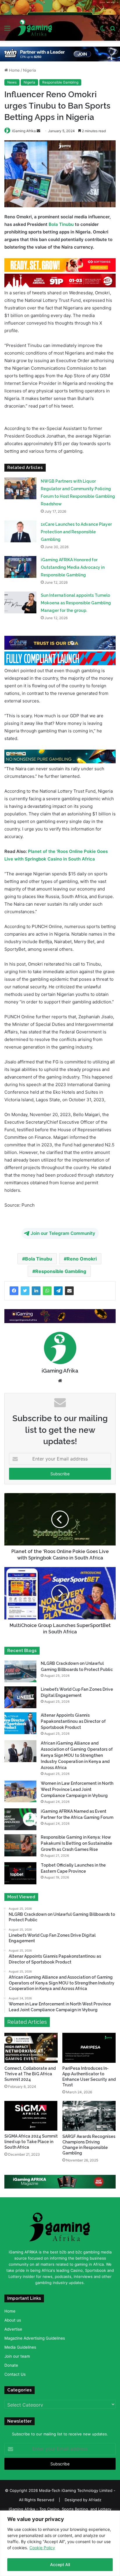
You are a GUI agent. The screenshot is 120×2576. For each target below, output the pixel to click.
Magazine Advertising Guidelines (35, 2338)
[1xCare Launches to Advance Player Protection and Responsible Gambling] (20, 531)
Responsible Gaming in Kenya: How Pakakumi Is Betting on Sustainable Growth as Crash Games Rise (76, 1843)
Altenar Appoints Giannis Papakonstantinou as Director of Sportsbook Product (73, 1721)
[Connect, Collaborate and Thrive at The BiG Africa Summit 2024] (31, 2048)
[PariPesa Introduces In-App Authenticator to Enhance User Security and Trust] (89, 2048)
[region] (60, 2543)
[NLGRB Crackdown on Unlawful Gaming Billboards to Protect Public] (20, 1671)
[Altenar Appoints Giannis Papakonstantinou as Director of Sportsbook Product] (20, 1723)
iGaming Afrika (24, 131)
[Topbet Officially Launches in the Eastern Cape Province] (20, 1873)
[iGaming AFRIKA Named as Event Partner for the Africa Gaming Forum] (20, 1819)
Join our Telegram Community (63, 1233)
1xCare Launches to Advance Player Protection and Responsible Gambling (76, 532)
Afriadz (95, 2500)
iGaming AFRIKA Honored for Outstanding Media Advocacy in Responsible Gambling (73, 567)
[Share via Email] (69, 1291)
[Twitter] (25, 1291)
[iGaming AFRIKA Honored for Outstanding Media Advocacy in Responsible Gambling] (20, 567)
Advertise (13, 2329)
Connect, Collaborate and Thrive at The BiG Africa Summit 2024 (30, 2074)
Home (14, 70)
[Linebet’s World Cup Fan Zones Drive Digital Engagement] (20, 1697)
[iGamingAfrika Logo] (35, 28)
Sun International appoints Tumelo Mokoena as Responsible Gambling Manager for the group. (76, 603)
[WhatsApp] (47, 1291)
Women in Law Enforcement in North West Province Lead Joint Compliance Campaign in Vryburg (77, 1789)
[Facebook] (14, 1291)
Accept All (60, 2565)
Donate (11, 2365)
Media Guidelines (20, 2347)
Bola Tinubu (61, 224)
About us (13, 2320)
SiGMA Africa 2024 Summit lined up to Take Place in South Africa (31, 2142)
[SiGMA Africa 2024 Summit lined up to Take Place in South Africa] (31, 2116)
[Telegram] (58, 1291)
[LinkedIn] (36, 1291)
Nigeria (29, 70)
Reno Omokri (82, 1259)
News (12, 82)
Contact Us (15, 2374)
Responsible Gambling (60, 82)
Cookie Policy (42, 2548)
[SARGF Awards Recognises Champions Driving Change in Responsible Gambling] (89, 2116)
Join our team (17, 2356)
